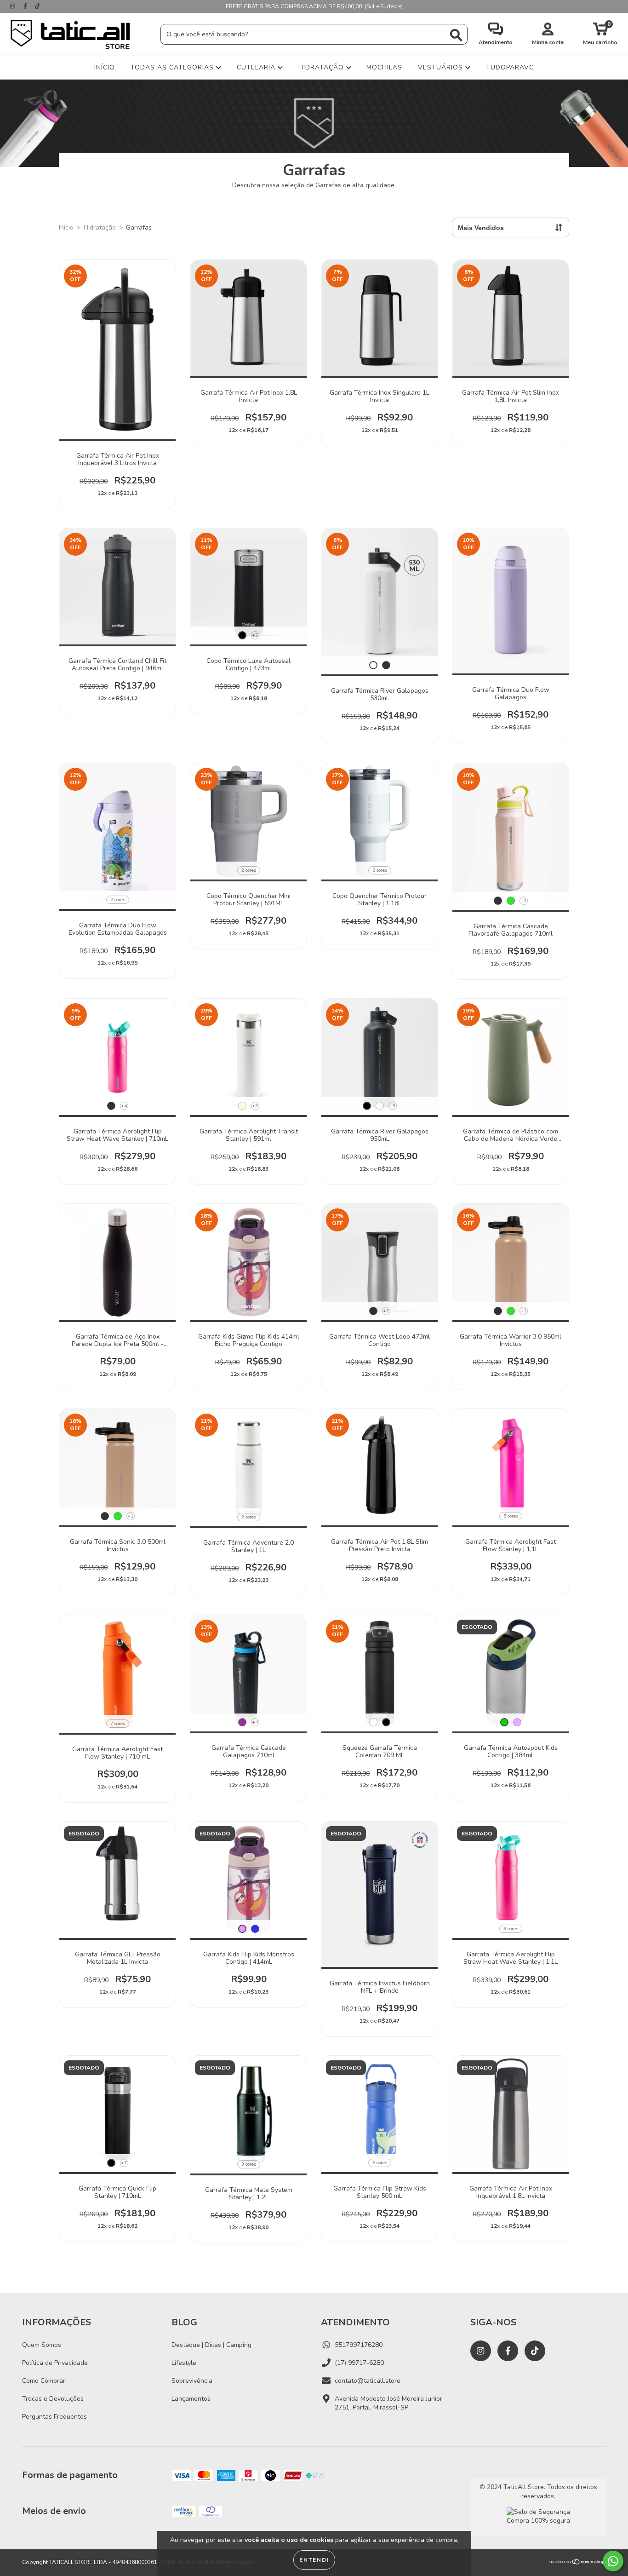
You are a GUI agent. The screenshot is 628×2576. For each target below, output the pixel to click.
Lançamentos (191, 2399)
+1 (523, 901)
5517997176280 (359, 2345)
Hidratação (100, 227)
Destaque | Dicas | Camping (211, 2345)
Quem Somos (42, 2345)
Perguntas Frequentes (54, 2417)
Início (66, 227)
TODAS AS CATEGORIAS (173, 67)
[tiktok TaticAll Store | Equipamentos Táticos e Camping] (37, 6)
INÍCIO (105, 67)
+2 (255, 635)
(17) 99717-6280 (359, 2363)
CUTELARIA (257, 67)
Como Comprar (44, 2381)
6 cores (380, 870)
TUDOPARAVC (510, 67)
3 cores (511, 1929)
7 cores (118, 1724)
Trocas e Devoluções (53, 2399)
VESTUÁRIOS (442, 67)
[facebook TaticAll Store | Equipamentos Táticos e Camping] (26, 6)
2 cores (118, 900)
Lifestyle (184, 2363)
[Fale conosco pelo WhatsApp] (613, 2561)
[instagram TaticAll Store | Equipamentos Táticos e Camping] (14, 6)
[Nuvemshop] (577, 2563)
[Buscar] (456, 35)
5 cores (511, 1516)
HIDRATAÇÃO (322, 67)
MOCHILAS (384, 67)
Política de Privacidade (55, 2363)
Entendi (314, 2560)
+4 (124, 1106)
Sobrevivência (192, 2381)
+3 (255, 1106)
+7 (124, 2163)
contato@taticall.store (368, 2381)
